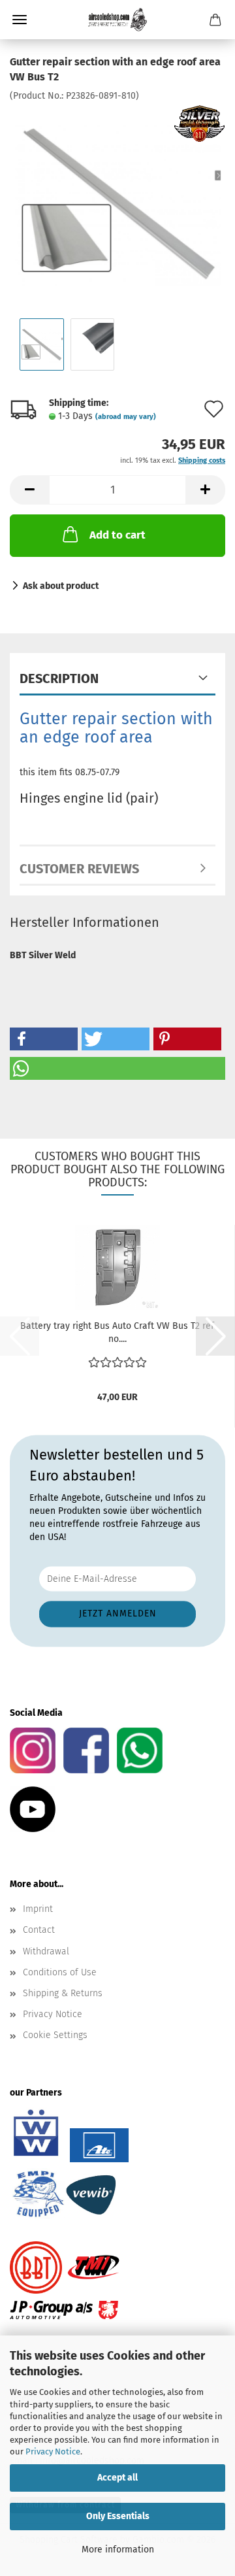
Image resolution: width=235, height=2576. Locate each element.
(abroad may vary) (126, 417)
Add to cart (117, 535)
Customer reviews (79, 869)
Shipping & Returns (63, 1993)
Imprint (38, 1909)
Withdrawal (46, 1951)
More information (118, 2550)
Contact (39, 1930)
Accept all (117, 2478)
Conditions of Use (60, 1972)
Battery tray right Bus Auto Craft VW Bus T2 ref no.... (117, 1332)
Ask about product (61, 586)
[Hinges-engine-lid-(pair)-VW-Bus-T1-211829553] (117, 200)
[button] (29, 490)
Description (59, 678)
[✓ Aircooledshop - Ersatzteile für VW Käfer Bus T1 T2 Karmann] (117, 20)
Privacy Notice (53, 2451)
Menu (20, 20)
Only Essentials (118, 2516)
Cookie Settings (55, 2035)
